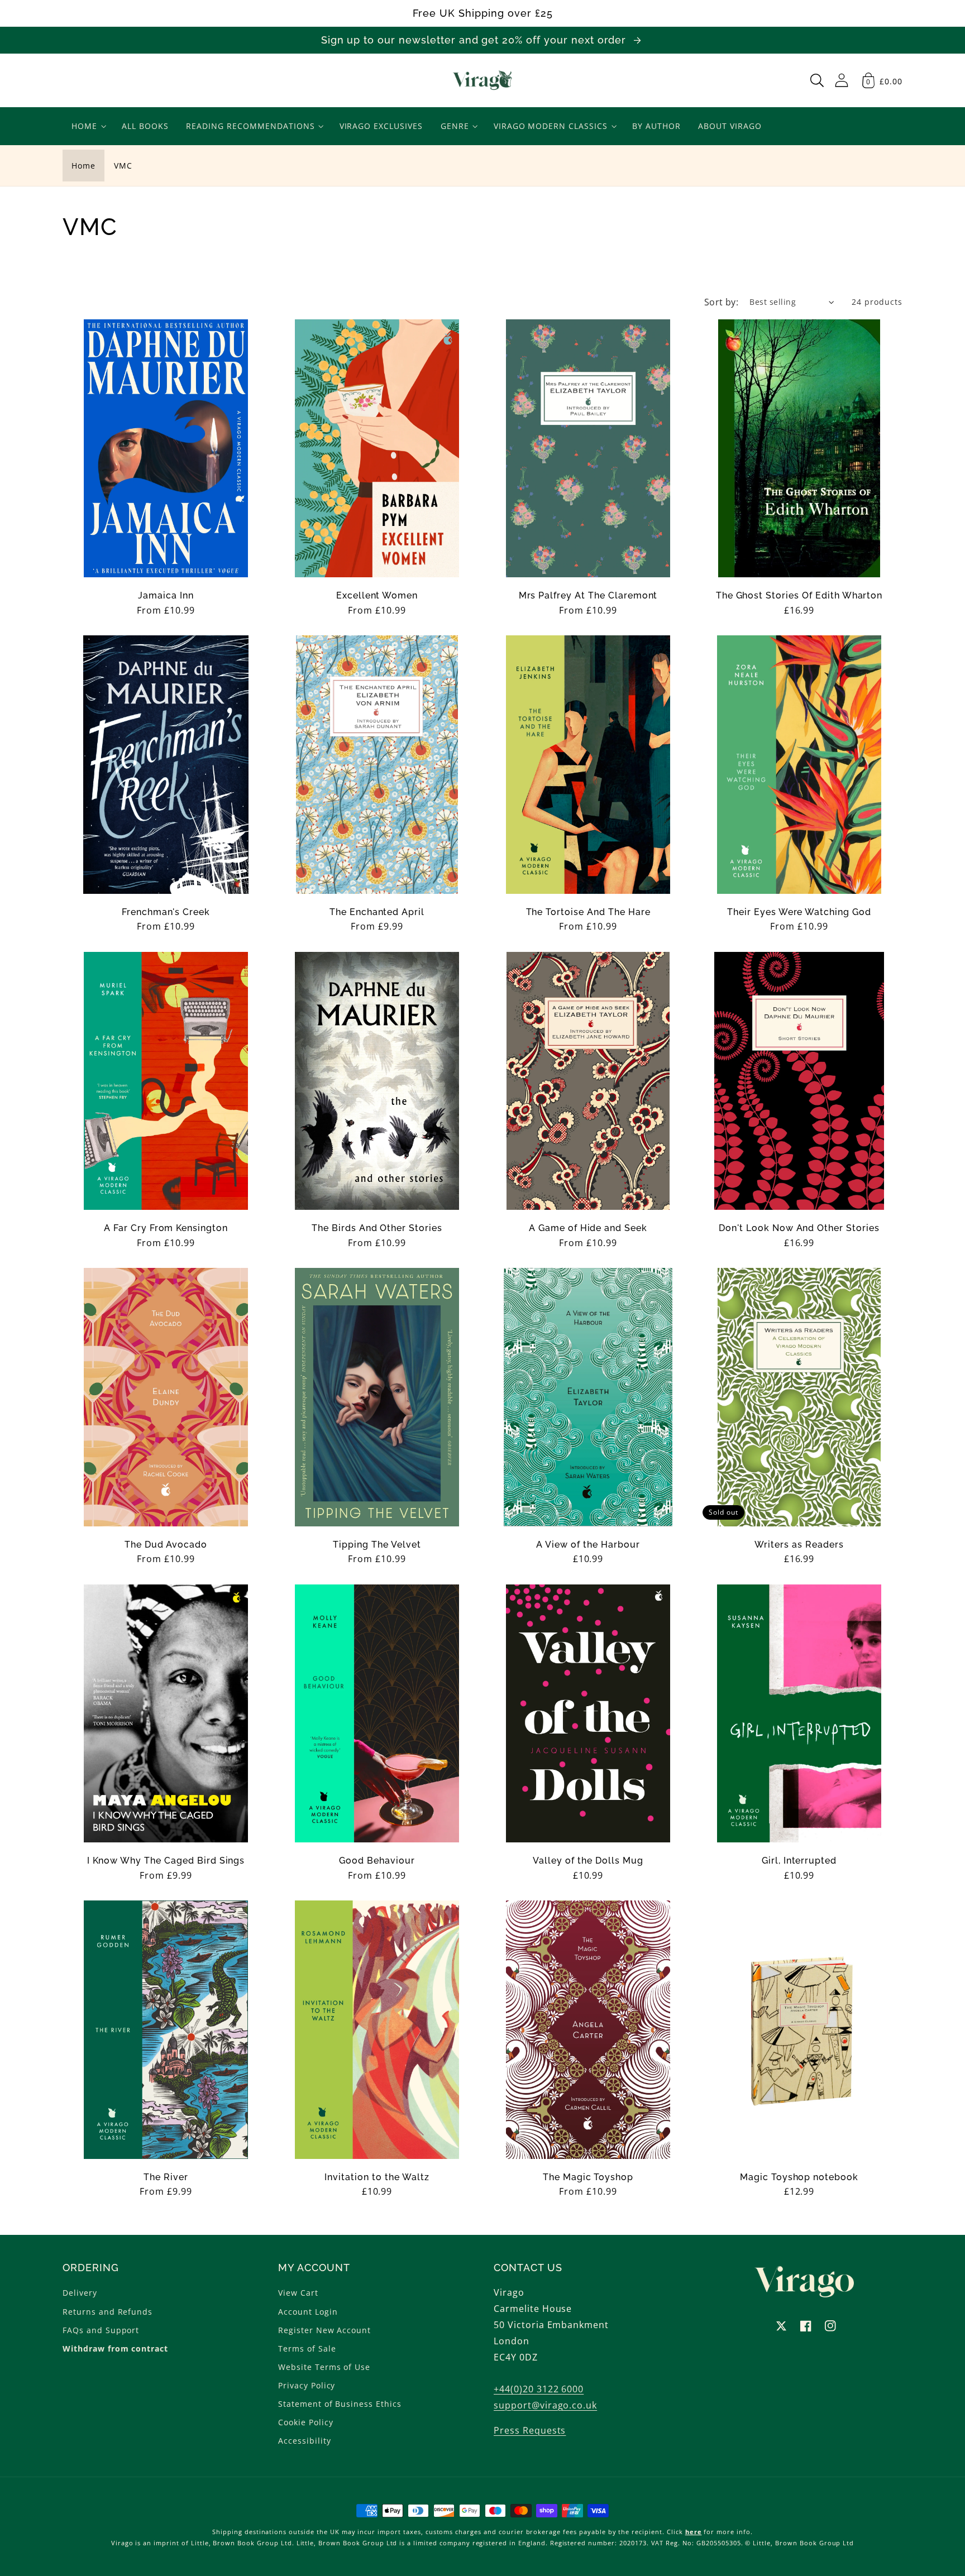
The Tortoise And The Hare (588, 912)
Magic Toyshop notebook (799, 2177)
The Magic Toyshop (588, 2177)
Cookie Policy (305, 2422)
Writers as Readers (799, 1545)
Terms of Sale (307, 2348)
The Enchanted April (377, 912)
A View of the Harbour (588, 1545)
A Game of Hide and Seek (588, 1228)
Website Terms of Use (324, 2367)
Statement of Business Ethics (340, 2404)
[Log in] (842, 80)
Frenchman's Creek (166, 912)
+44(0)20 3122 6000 (539, 2389)
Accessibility (304, 2441)
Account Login (308, 2312)
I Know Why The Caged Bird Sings (166, 1861)
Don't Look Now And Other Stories (799, 1228)
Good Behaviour (377, 1861)
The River (166, 2177)
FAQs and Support (101, 2330)
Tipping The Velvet (377, 1545)
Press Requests (530, 2430)
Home (83, 166)
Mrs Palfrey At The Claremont (588, 596)
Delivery (80, 2293)
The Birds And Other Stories (377, 1228)
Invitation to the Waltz (377, 2177)
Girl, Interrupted (799, 1861)
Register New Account (324, 2330)
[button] (817, 80)
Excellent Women (377, 596)
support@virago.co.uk (545, 2405)
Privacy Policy (307, 2385)
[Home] (483, 80)
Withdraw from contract (115, 2348)
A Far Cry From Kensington (166, 1228)
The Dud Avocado (166, 1545)
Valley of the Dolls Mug (588, 1861)
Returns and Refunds (108, 2312)
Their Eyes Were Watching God (799, 912)
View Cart (298, 2293)
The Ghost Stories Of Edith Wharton (799, 596)
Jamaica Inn (166, 596)
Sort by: (722, 302)
